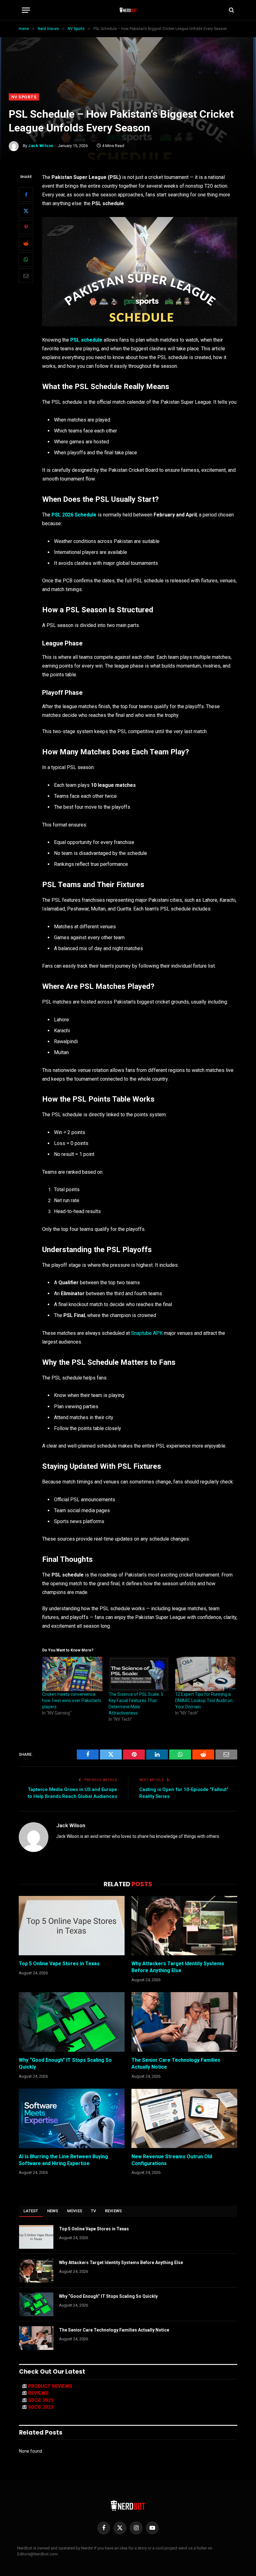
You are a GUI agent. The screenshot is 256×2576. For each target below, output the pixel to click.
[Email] (26, 276)
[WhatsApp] (26, 259)
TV (94, 2211)
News (53, 2211)
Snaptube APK (147, 1333)
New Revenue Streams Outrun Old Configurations (172, 2160)
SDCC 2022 (41, 2407)
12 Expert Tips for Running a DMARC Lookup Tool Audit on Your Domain (204, 1700)
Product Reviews (50, 2386)
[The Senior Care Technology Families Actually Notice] (184, 2022)
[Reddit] (26, 243)
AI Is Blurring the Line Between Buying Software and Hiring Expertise (63, 2160)
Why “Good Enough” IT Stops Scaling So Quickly (65, 2063)
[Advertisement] (128, 47)
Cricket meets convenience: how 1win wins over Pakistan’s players (72, 1700)
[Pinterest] (26, 227)
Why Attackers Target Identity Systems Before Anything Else (178, 1967)
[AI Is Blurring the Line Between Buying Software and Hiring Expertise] (72, 2118)
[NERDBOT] (128, 10)
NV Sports (24, 97)
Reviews (113, 2211)
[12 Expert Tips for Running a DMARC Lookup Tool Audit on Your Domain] (205, 1674)
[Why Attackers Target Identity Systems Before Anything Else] (184, 1926)
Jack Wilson (41, 146)
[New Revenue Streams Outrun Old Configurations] (184, 2118)
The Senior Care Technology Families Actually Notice (176, 2063)
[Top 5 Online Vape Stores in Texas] (72, 1926)
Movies (75, 2211)
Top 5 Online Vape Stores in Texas (59, 1964)
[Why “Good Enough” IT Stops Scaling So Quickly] (72, 2022)
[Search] (231, 10)
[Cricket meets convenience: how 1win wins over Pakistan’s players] (72, 1674)
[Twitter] (26, 211)
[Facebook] (26, 195)
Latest (31, 2211)
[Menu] (26, 10)
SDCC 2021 (41, 2400)
